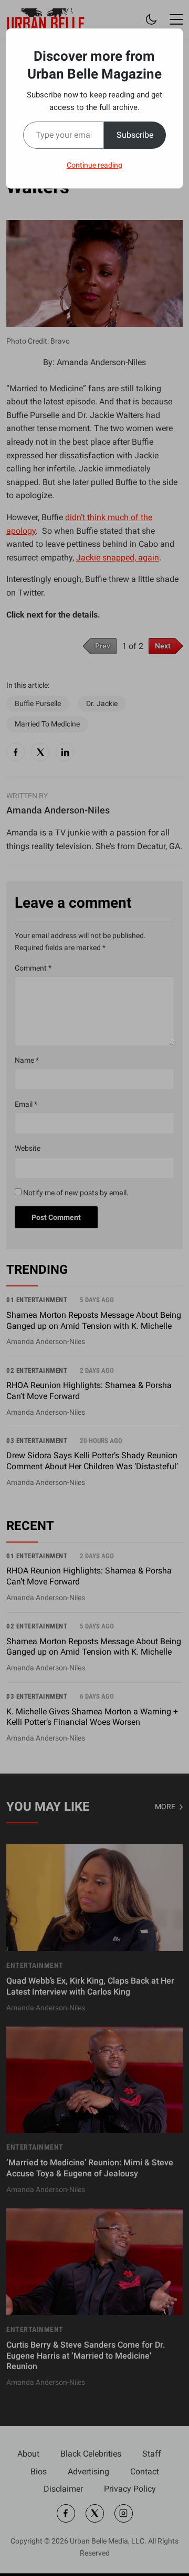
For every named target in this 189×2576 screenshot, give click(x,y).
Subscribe (135, 135)
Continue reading (94, 165)
